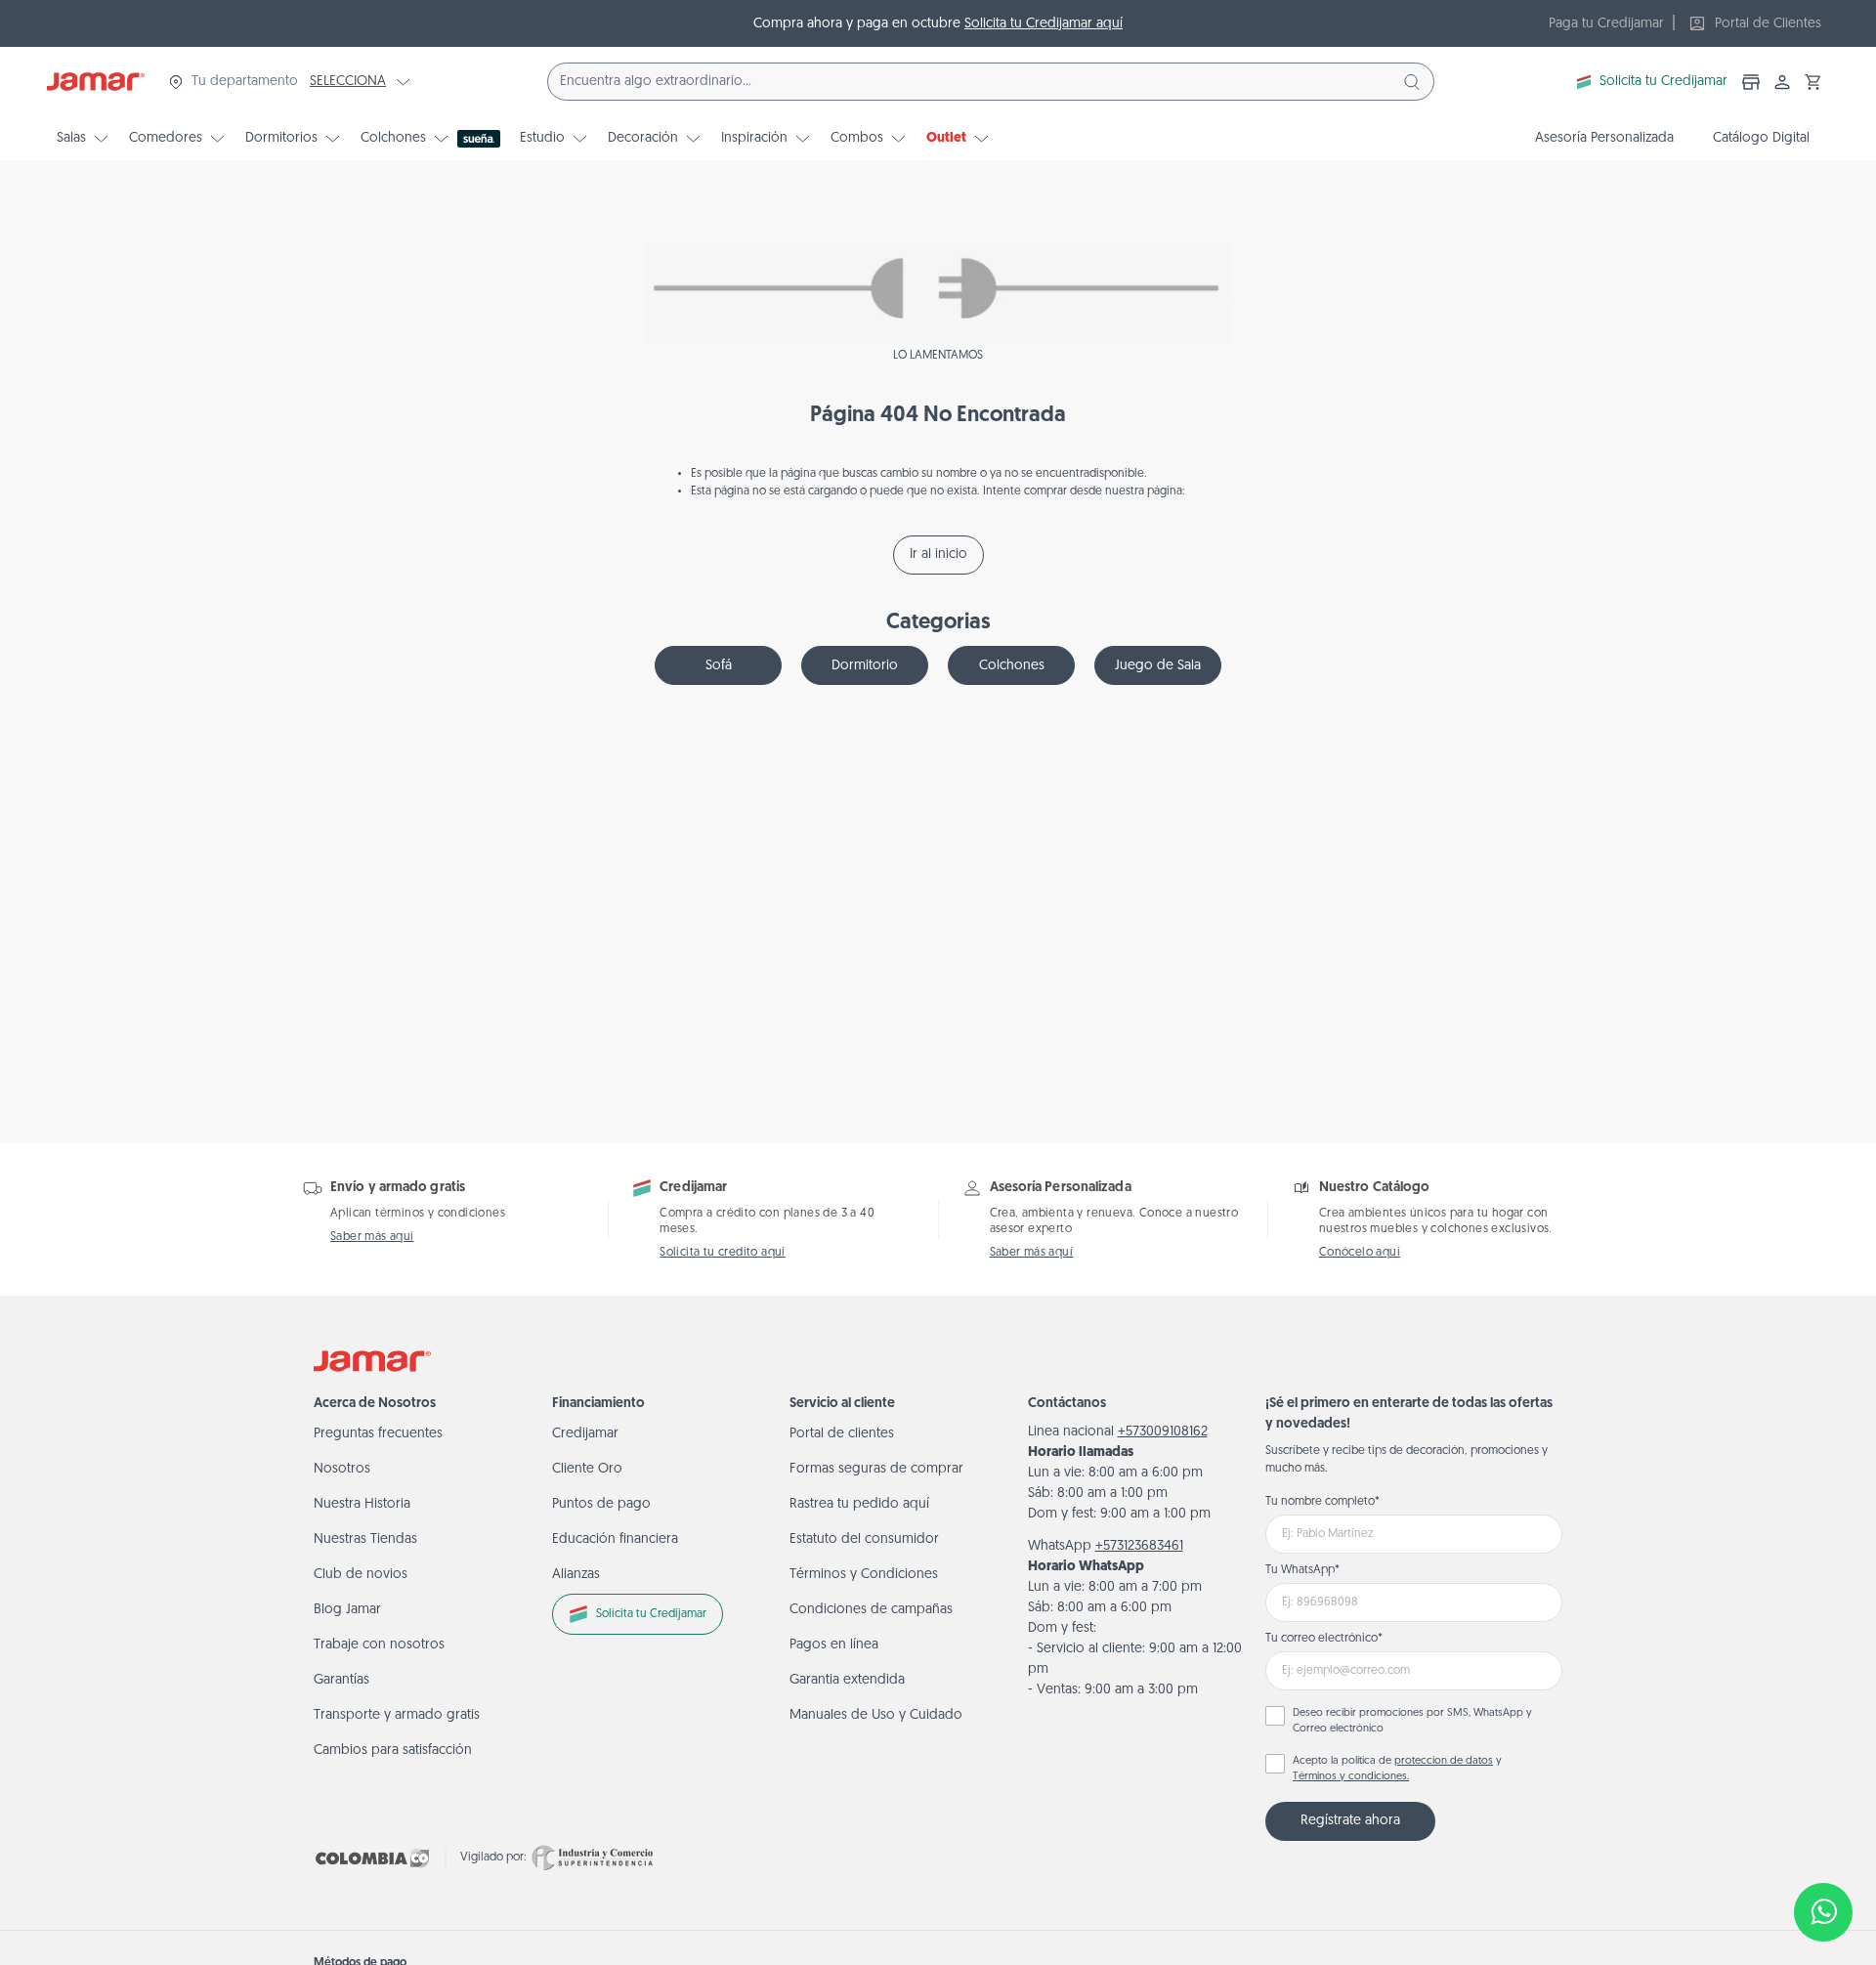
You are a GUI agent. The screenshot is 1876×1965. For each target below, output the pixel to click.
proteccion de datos (1444, 1761)
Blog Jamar (347, 1610)
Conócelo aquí (1360, 1253)
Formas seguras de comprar (876, 1469)
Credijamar (585, 1434)
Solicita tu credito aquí (723, 1253)
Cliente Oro (587, 1469)
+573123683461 (1139, 1546)
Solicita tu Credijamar (1663, 82)
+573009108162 (1163, 1432)
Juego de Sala (1158, 666)
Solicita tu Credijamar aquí (1044, 24)
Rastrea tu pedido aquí (859, 1504)
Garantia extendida (847, 1680)
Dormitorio (865, 666)
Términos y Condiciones (864, 1575)
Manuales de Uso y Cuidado (876, 1715)
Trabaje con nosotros (379, 1645)
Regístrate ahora (1350, 1821)
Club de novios (361, 1575)
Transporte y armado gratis (397, 1715)
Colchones (1012, 666)
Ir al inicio (938, 555)
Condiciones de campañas (871, 1610)
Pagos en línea (834, 1645)
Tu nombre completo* (1322, 1502)
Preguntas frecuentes (378, 1434)
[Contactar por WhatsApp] (1823, 1912)
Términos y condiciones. (1351, 1777)
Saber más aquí (372, 1237)
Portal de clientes (842, 1434)
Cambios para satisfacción (393, 1751)
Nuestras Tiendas (365, 1539)
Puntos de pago (601, 1504)
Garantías (341, 1680)
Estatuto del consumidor (864, 1539)
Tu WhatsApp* (1302, 1570)
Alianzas (576, 1575)
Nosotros (342, 1469)
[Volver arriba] (1823, 1848)
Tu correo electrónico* (1324, 1639)
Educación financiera (615, 1539)
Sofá (719, 666)
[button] (1813, 82)
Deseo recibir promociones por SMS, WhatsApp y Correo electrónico (1412, 1722)
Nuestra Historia (362, 1504)
